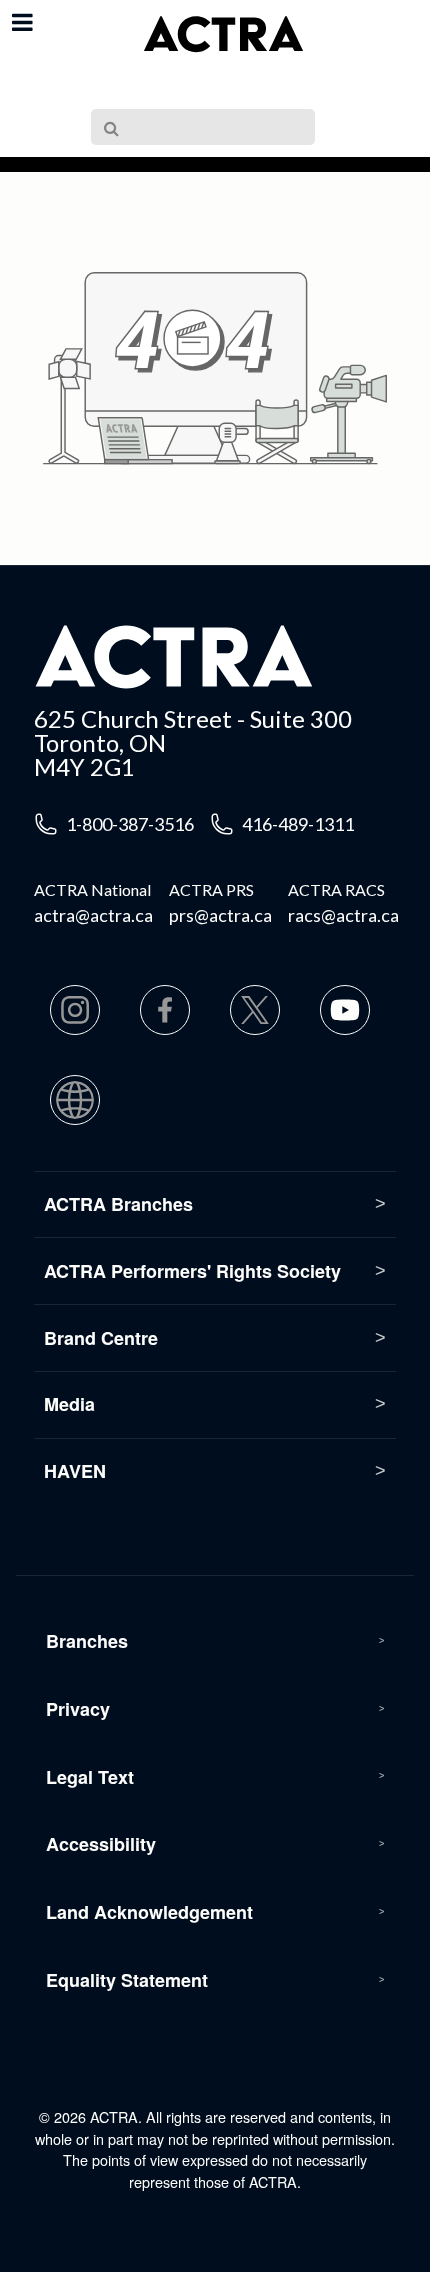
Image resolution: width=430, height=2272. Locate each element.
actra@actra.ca (93, 915)
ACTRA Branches (118, 1204)
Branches (87, 1641)
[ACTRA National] (223, 34)
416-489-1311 (298, 824)
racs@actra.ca (343, 915)
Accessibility (101, 1844)
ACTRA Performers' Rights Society (192, 1271)
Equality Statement (127, 1980)
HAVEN (75, 1471)
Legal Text (90, 1777)
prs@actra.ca (220, 915)
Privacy (78, 1709)
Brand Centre (101, 1338)
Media (69, 1404)
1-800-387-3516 (130, 824)
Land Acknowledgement (149, 1912)
